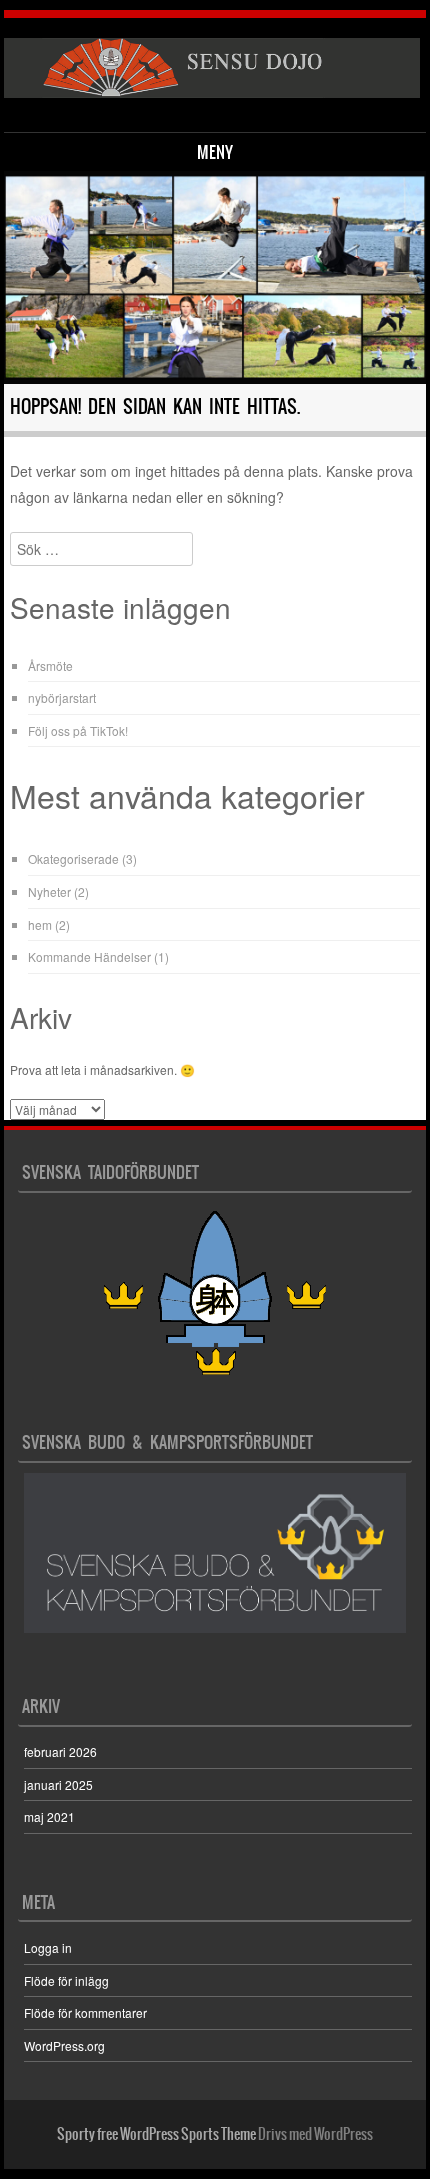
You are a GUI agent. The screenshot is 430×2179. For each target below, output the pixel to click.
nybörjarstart (62, 697)
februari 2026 (60, 1751)
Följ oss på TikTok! (78, 730)
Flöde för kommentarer (85, 2012)
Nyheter (49, 891)
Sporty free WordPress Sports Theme (156, 2134)
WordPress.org (64, 2045)
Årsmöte (50, 665)
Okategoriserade (73, 858)
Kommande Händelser (89, 956)
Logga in (48, 1947)
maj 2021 (49, 1816)
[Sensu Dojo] (211, 68)
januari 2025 (58, 1784)
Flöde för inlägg (66, 1980)
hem (40, 924)
